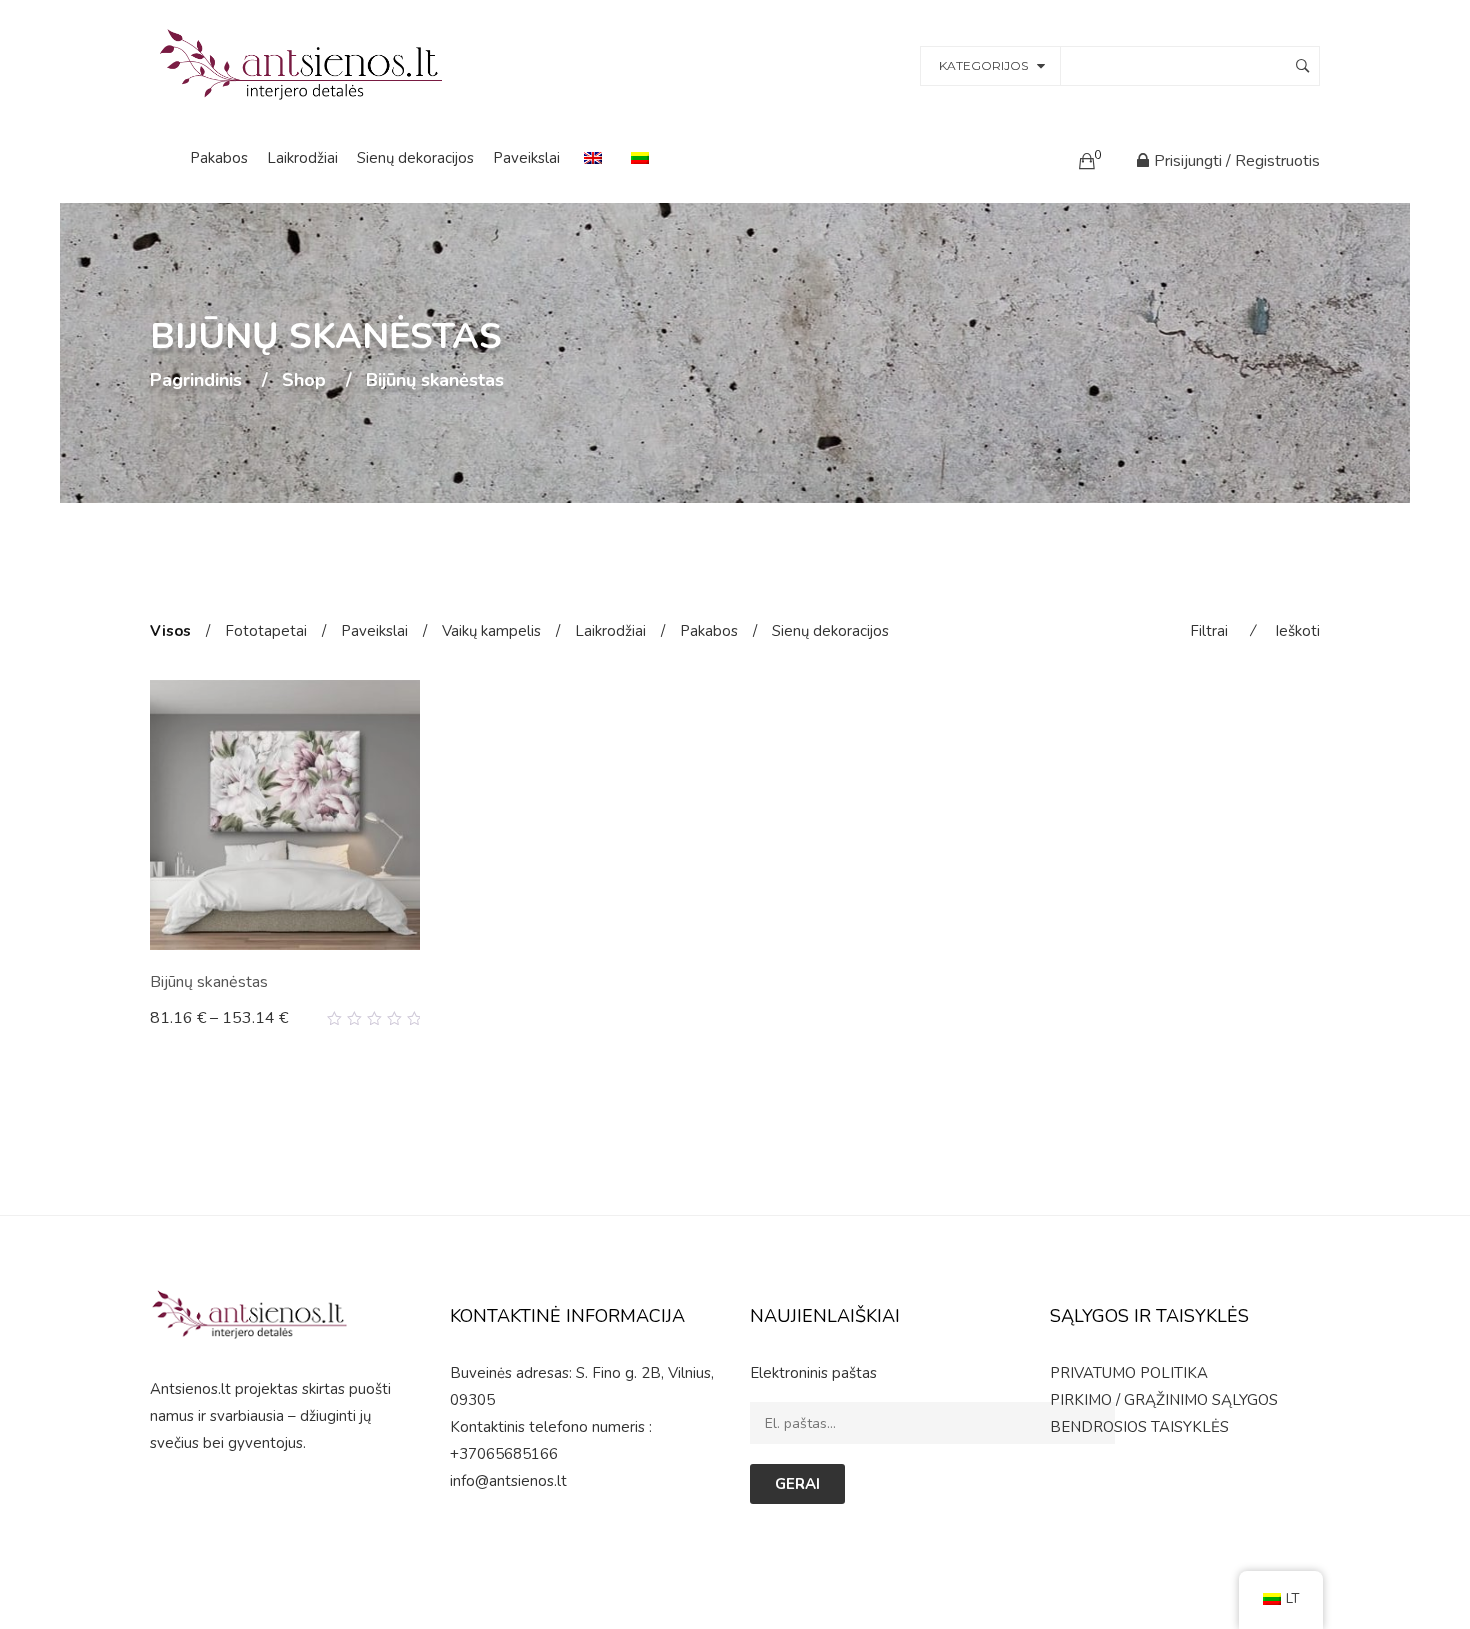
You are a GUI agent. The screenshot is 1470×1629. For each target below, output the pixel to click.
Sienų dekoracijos (415, 158)
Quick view (412, 1019)
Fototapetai (266, 631)
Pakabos (219, 158)
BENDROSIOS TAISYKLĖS (1139, 1427)
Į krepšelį (191, 1018)
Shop (304, 381)
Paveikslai (526, 158)
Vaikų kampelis (491, 631)
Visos (170, 631)
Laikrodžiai (302, 158)
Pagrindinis (196, 381)
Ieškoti (1297, 631)
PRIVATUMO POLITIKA (1129, 1373)
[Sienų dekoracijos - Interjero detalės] (304, 64)
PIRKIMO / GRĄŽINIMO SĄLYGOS (1164, 1400)
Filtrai (1209, 631)
